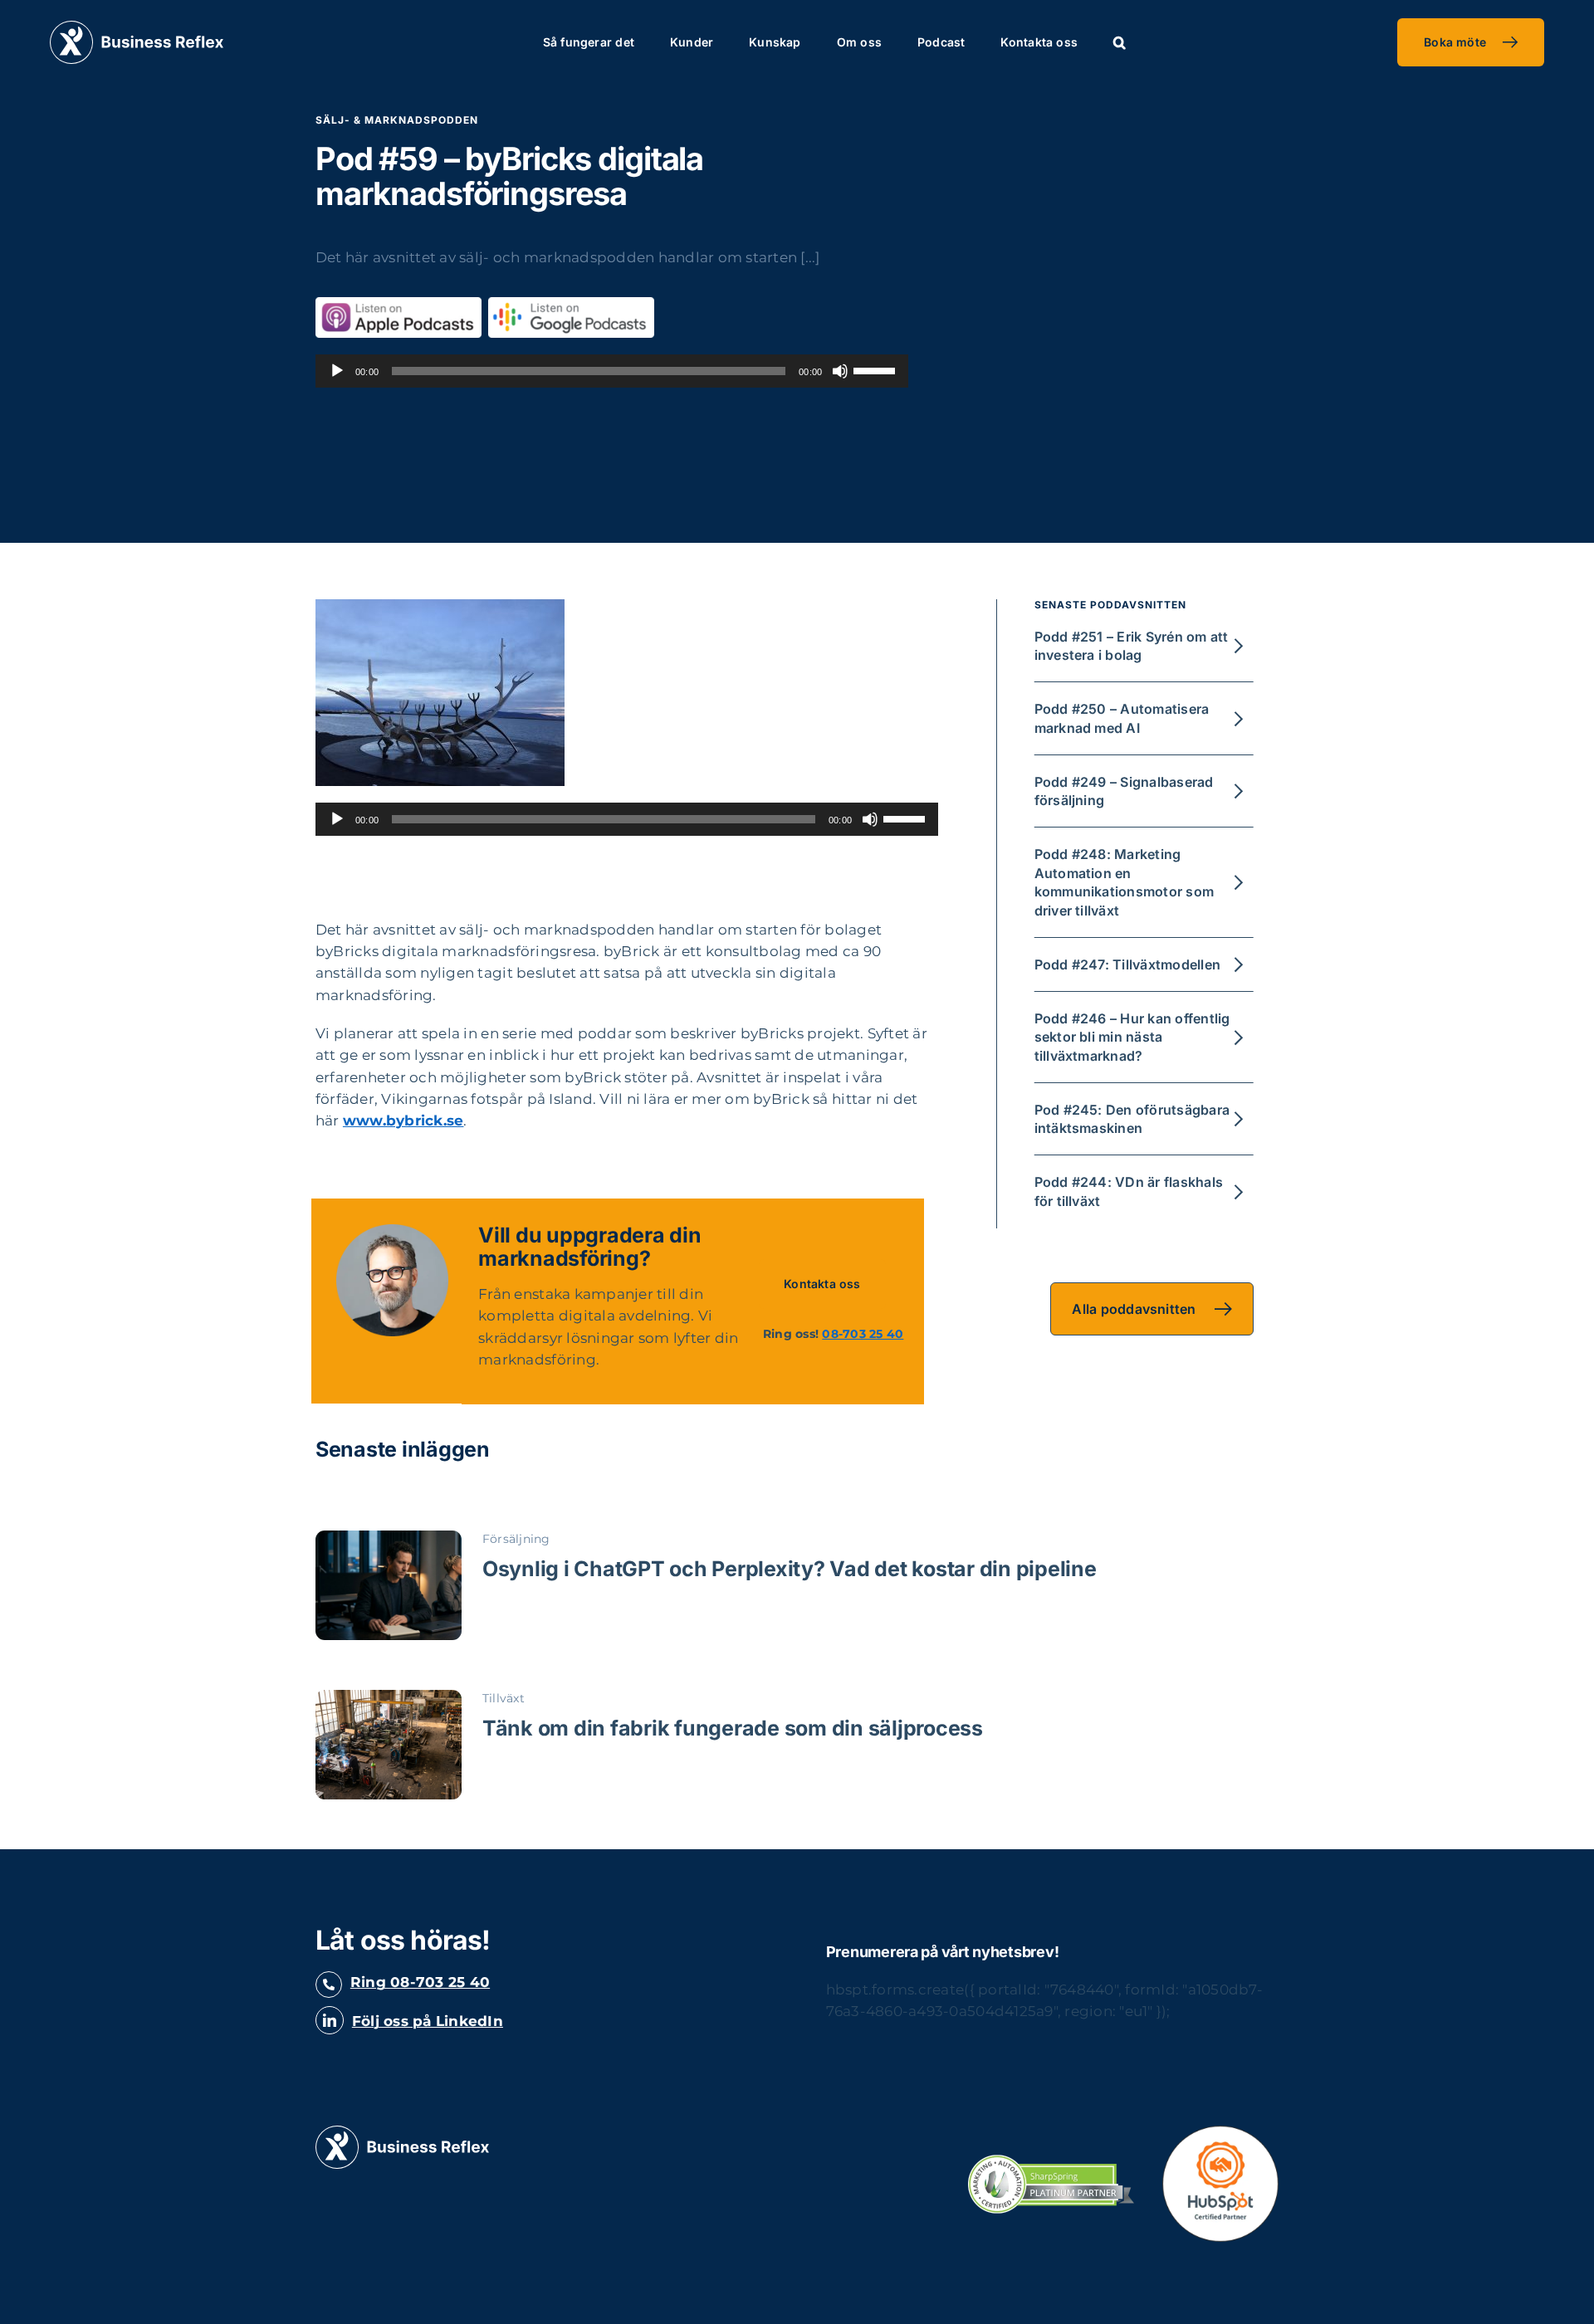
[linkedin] (330, 2020)
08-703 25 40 (863, 1334)
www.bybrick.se (403, 1120)
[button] (1120, 42)
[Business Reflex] (137, 27)
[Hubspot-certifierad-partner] (1220, 2132)
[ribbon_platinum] (1051, 2161)
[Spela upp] (337, 371)
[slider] (877, 369)
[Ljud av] (840, 371)
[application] (612, 371)
